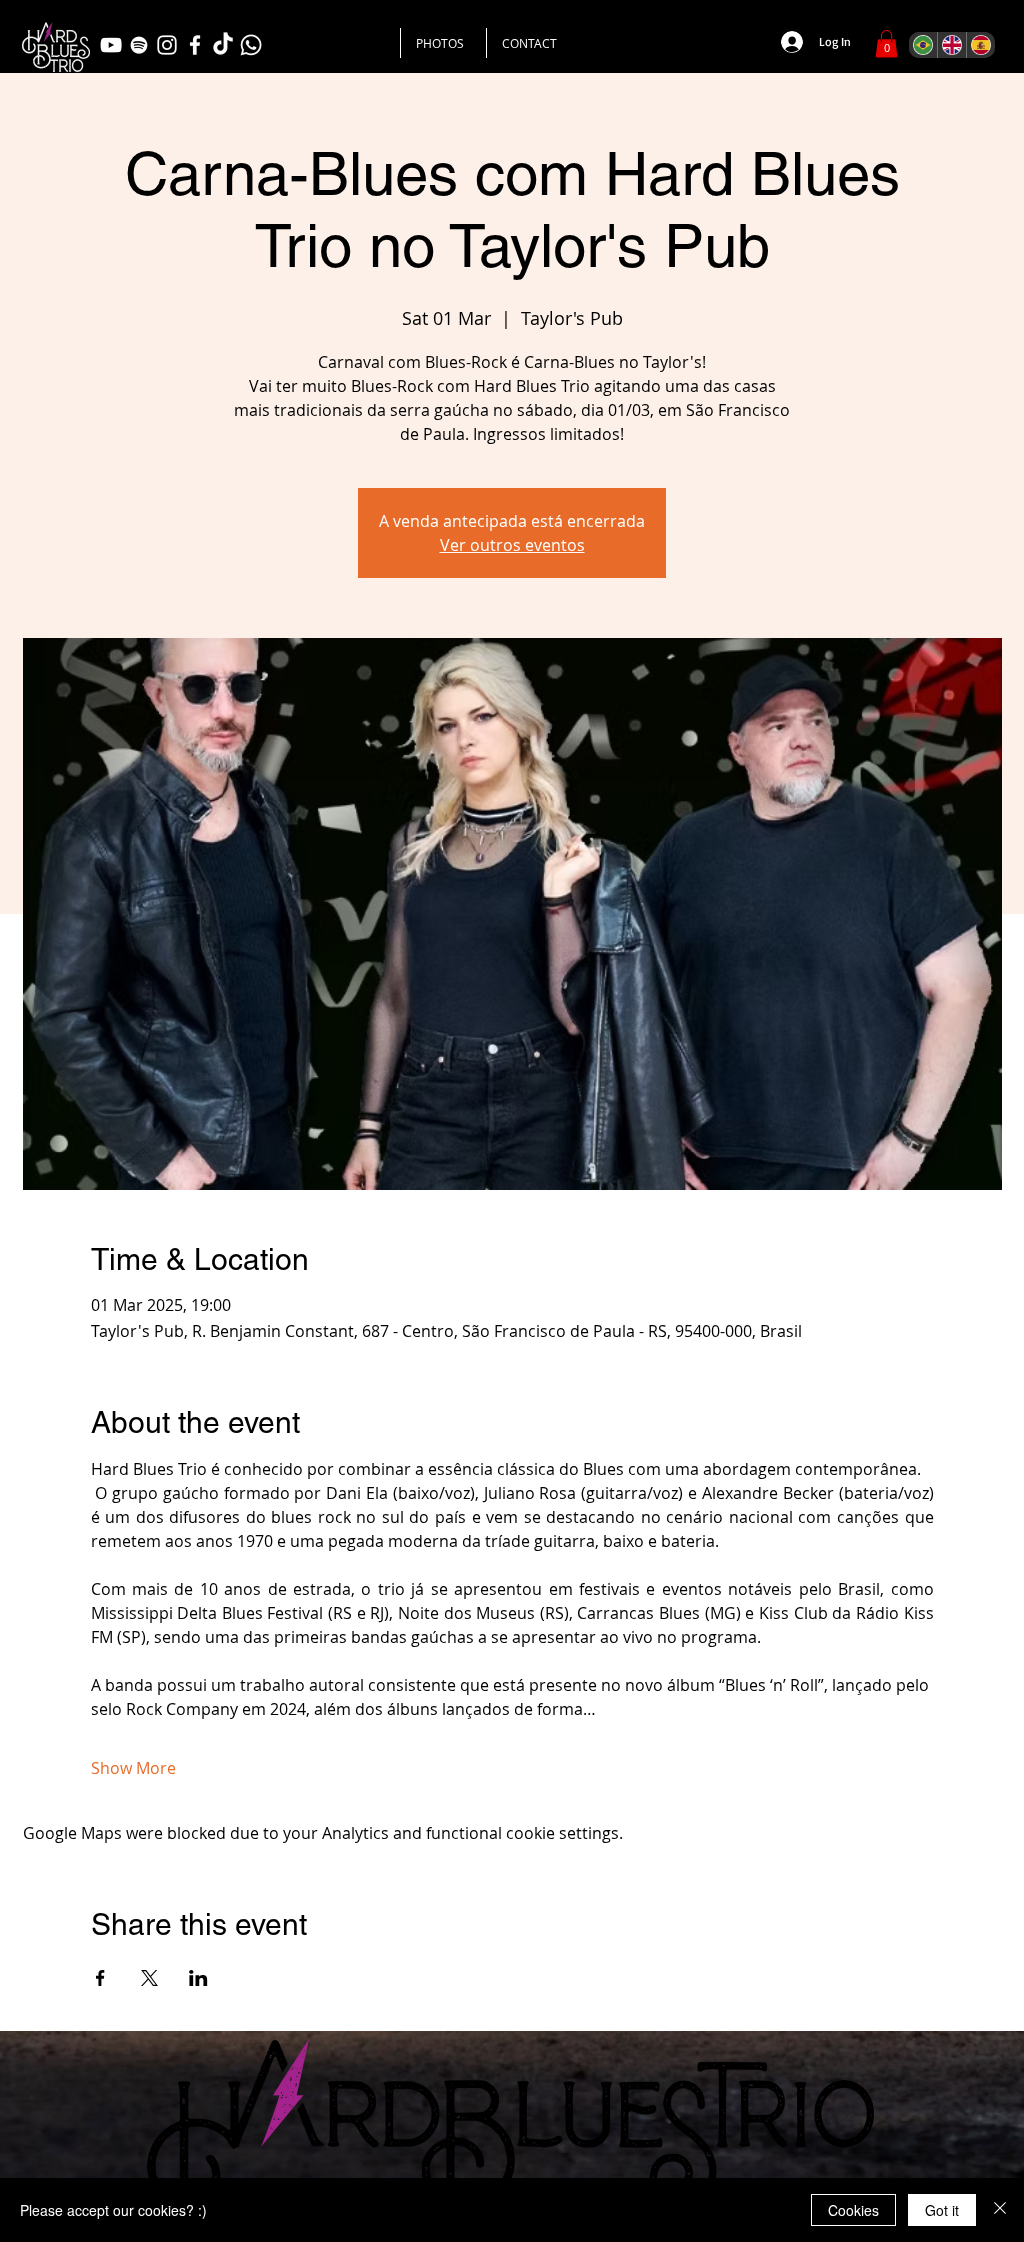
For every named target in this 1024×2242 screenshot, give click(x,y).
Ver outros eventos (512, 545)
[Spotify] (139, 45)
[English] (951, 45)
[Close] (1000, 2210)
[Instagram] (167, 45)
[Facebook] (195, 45)
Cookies (853, 2210)
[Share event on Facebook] (100, 1978)
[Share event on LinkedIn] (198, 1978)
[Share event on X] (149, 1978)
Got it (942, 2210)
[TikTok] (223, 45)
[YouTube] (111, 45)
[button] (886, 43)
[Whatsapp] (251, 45)
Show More (133, 1768)
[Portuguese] (923, 45)
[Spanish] (980, 45)
